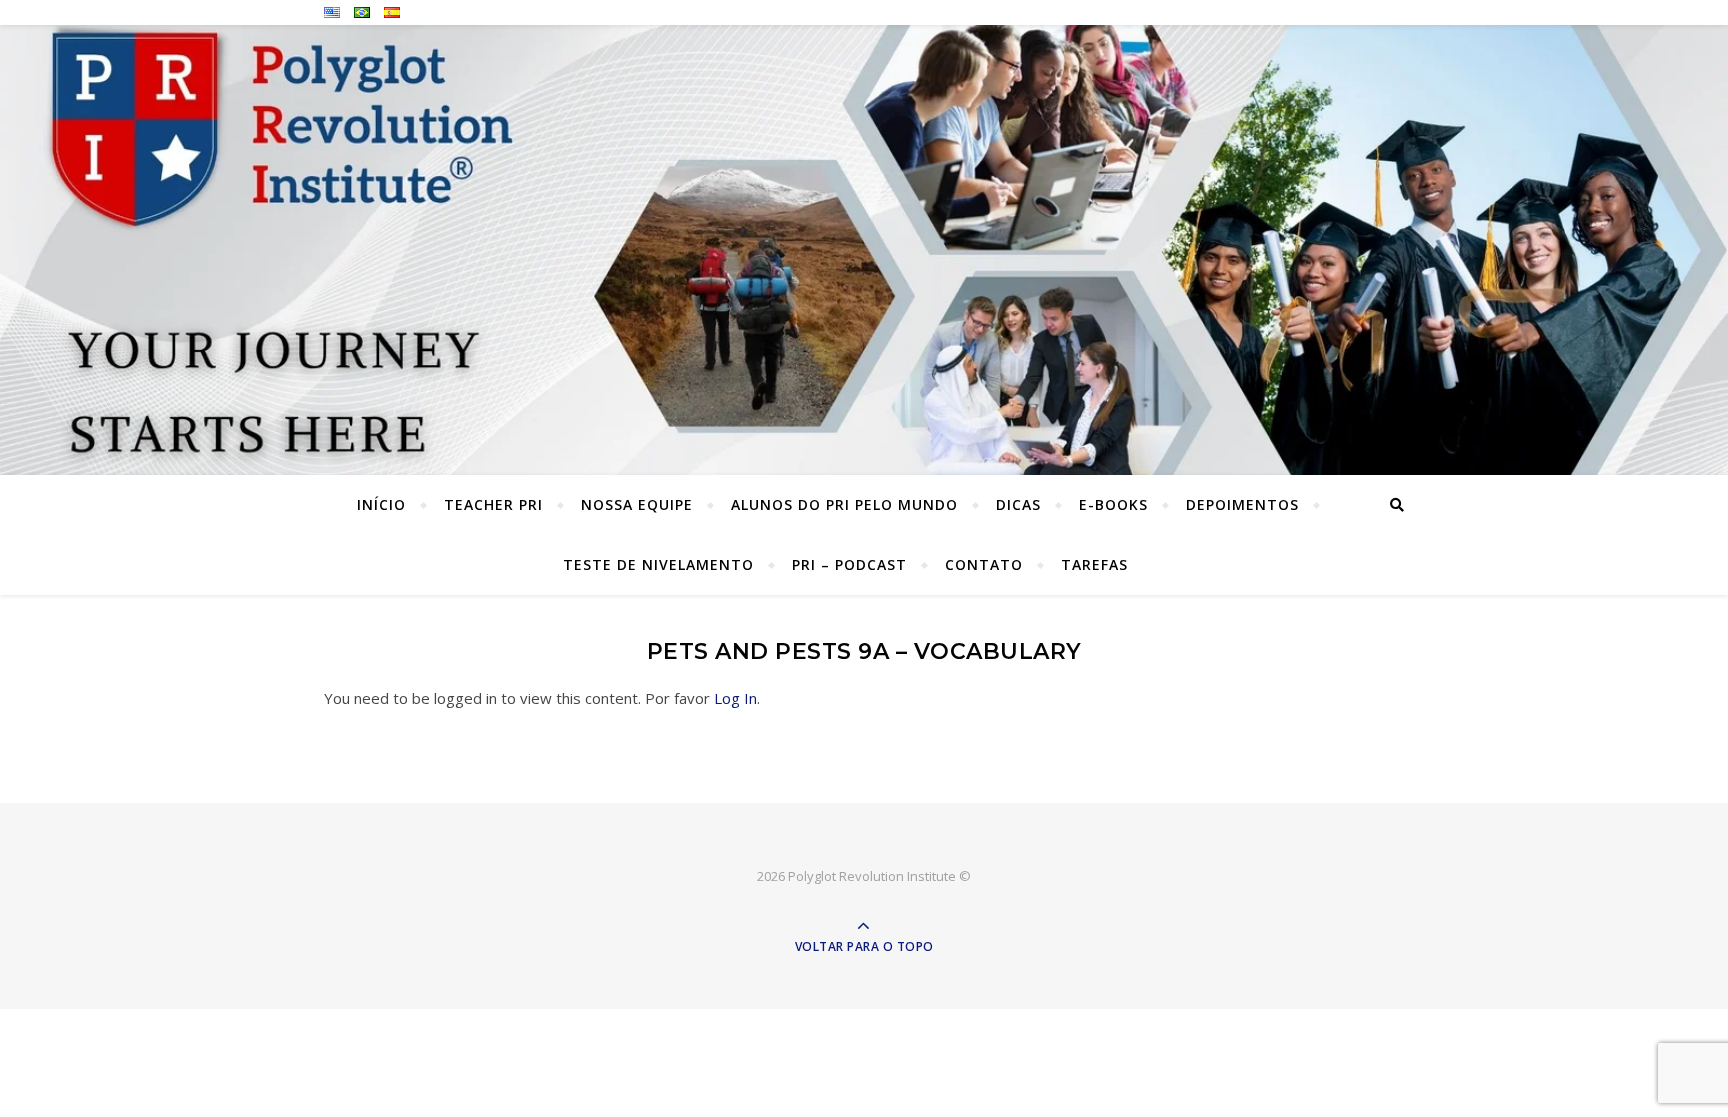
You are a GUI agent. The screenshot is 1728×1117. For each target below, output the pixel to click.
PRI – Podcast (849, 564)
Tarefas (1094, 564)
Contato (984, 564)
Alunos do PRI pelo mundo (844, 504)
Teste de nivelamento (658, 564)
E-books (1113, 504)
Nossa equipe (637, 504)
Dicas (1018, 504)
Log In (735, 698)
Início (381, 504)
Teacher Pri (493, 504)
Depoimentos (1242, 504)
